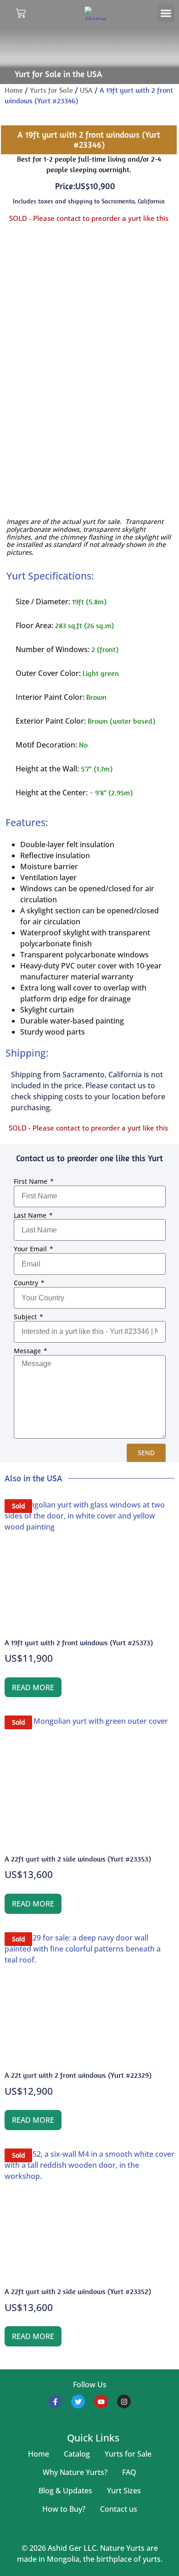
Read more (33, 1687)
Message (28, 1351)
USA (86, 90)
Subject (26, 1317)
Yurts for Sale (51, 90)
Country (27, 1283)
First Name (31, 1182)
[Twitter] (78, 2402)
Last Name (31, 1216)
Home (14, 90)
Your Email (31, 1249)
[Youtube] (101, 2402)
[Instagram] (124, 2402)
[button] (166, 13)
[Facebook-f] (55, 2402)
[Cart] (21, 13)
